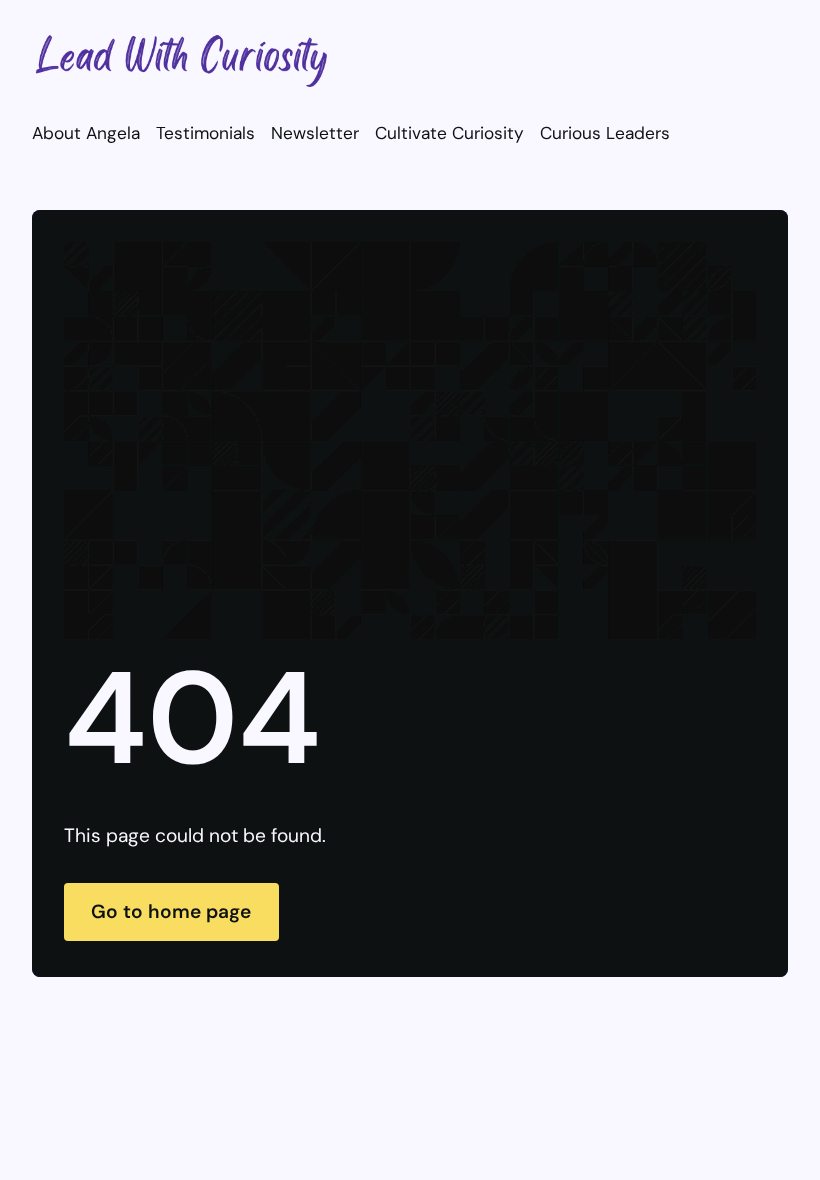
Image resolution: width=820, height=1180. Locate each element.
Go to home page (171, 911)
